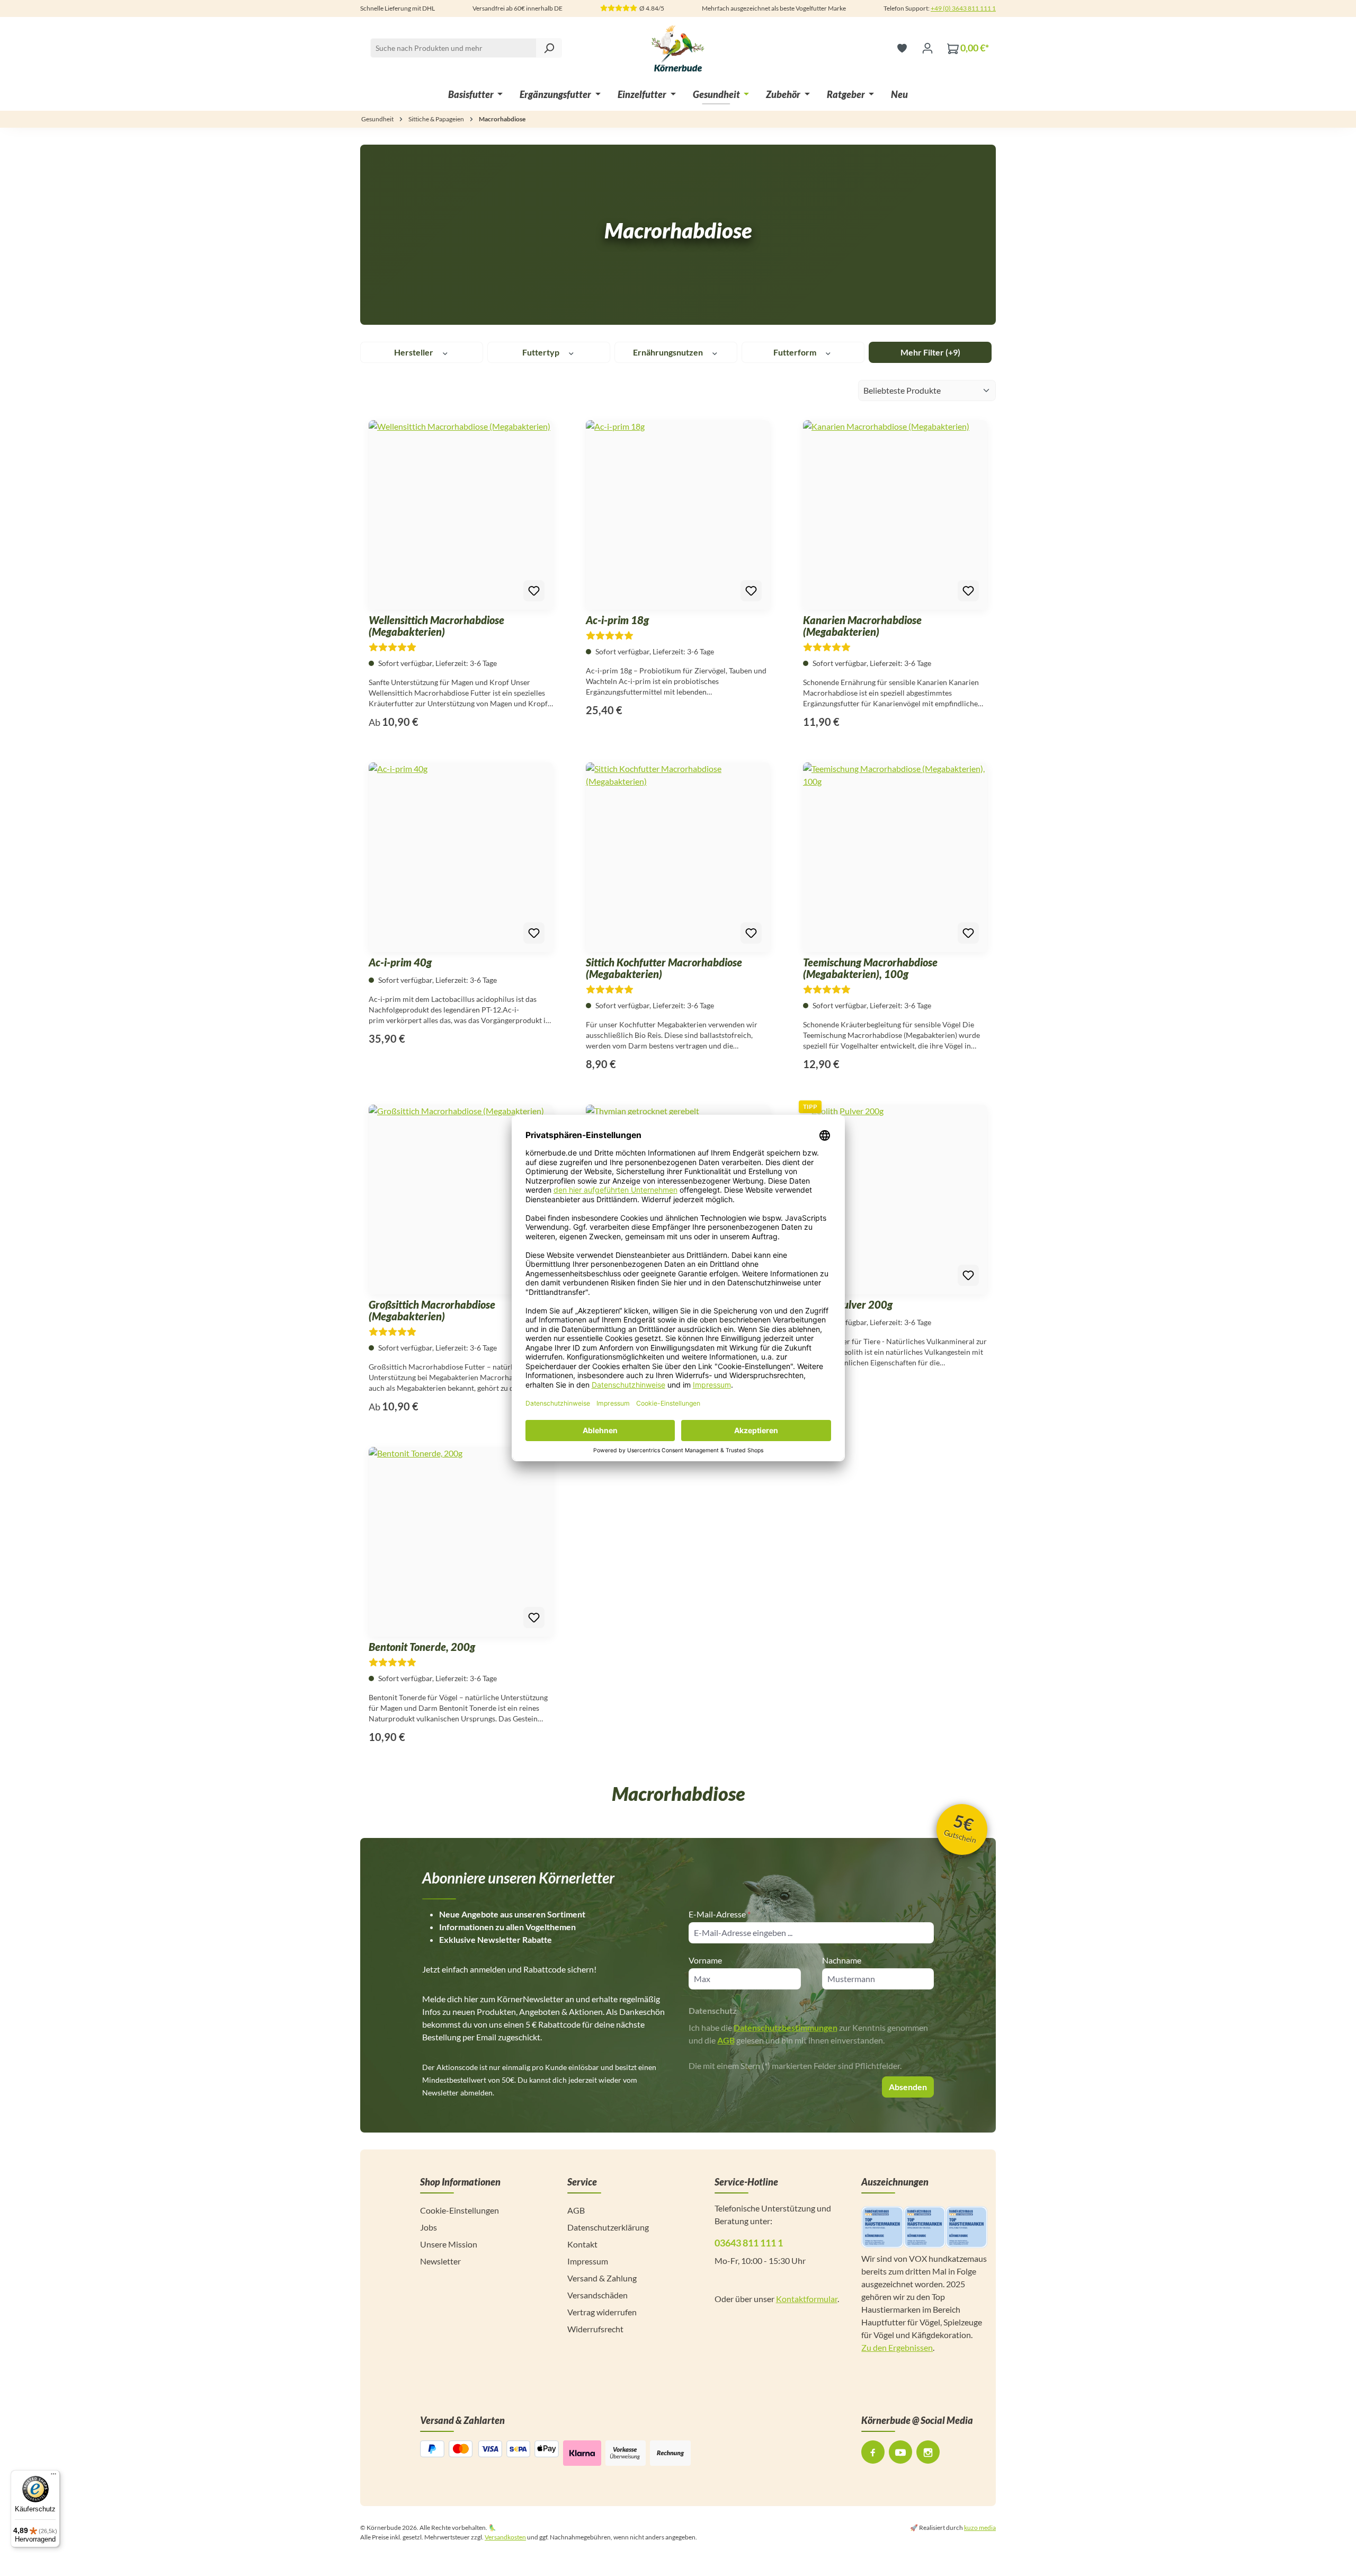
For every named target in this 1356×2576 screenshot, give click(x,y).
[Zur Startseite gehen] (678, 48)
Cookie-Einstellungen (460, 2210)
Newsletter (440, 2261)
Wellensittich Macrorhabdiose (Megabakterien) (436, 626)
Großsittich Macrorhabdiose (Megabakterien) (432, 1310)
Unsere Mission (449, 2244)
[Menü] (53, 2476)
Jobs (429, 2227)
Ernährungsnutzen (669, 352)
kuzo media (980, 2528)
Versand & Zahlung (602, 2278)
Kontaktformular (807, 2299)
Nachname (842, 1960)
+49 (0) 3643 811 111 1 (963, 8)
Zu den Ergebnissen (897, 2347)
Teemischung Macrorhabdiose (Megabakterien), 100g (870, 968)
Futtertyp (542, 352)
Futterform (796, 352)
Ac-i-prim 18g (617, 620)
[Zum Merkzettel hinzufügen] (534, 591)
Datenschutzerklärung (608, 2227)
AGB (726, 2040)
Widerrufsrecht (595, 2329)
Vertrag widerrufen (602, 2312)
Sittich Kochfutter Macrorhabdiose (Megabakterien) (664, 968)
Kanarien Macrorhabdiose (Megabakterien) (862, 626)
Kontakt (582, 2244)
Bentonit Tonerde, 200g (422, 1647)
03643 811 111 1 (749, 2243)
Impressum (588, 2261)
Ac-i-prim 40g (400, 962)
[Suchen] (549, 48)
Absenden (908, 2087)
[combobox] (466, 48)
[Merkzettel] (902, 48)
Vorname (705, 1960)
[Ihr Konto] (927, 48)
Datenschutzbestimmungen (786, 2027)
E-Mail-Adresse (720, 1914)
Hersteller (414, 352)
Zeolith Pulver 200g (848, 1304)
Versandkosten (505, 2537)
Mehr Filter (930, 352)
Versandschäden (597, 2295)
